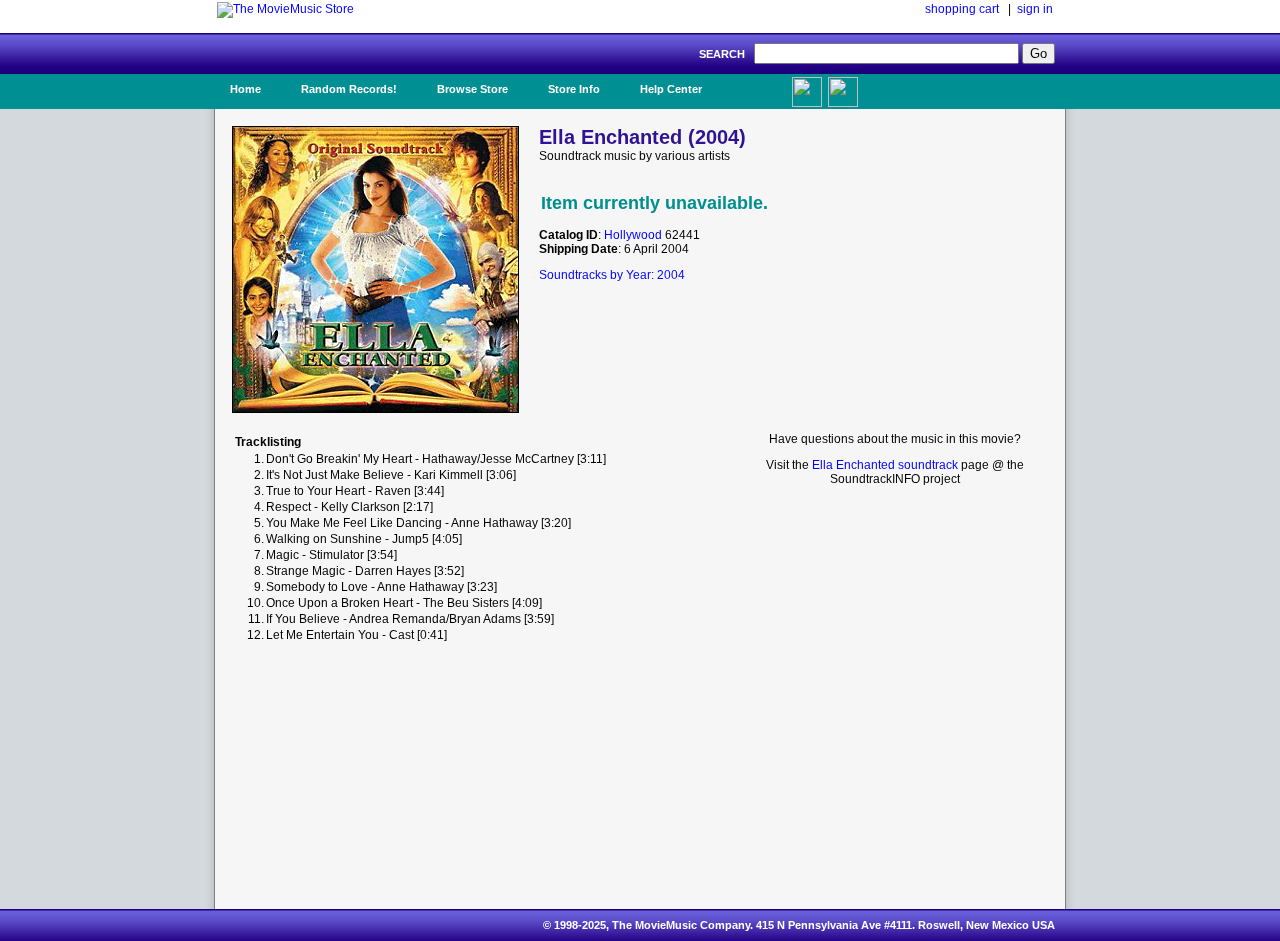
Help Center (671, 89)
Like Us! (758, 83)
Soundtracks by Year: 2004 (612, 275)
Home (245, 89)
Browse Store (472, 89)
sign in (1035, 9)
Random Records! (349, 89)
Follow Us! (881, 89)
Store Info (574, 89)
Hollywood (633, 235)
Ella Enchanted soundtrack (885, 465)
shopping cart (962, 9)
